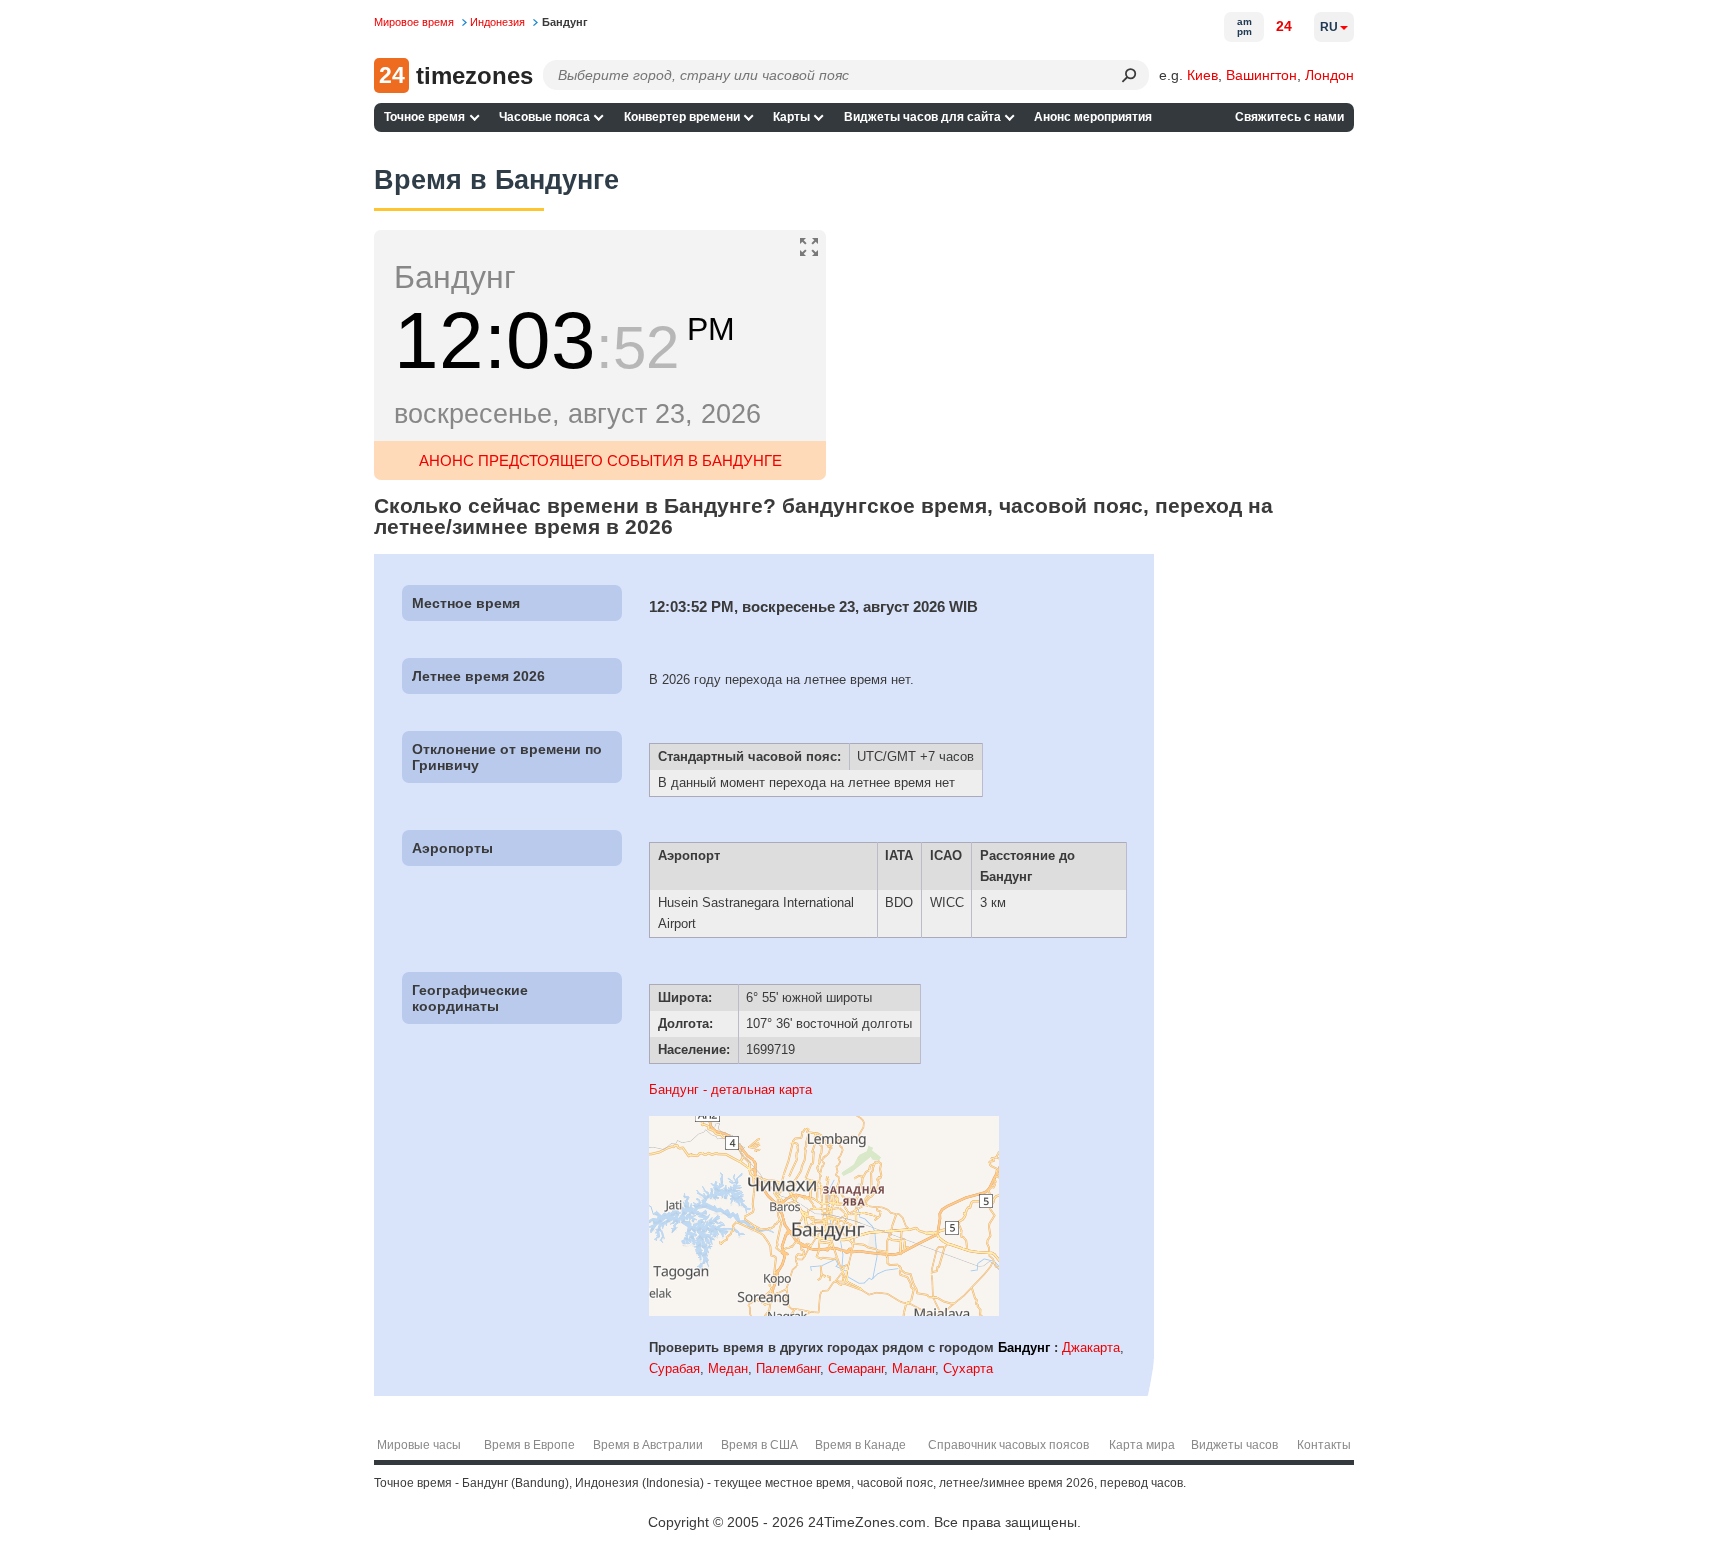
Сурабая (674, 1368)
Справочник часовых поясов (1008, 1445)
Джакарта (1091, 1347)
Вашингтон (1261, 75)
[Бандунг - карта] (824, 1311)
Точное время (424, 117)
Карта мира (1142, 1445)
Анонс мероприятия (1093, 117)
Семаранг (856, 1368)
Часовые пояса (544, 117)
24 (1284, 26)
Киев (1202, 75)
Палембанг (788, 1368)
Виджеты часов (1234, 1445)
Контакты (1324, 1445)
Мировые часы (419, 1445)
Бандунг (1024, 1347)
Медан (728, 1368)
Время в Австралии (648, 1445)
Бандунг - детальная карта (730, 1089)
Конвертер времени (682, 117)
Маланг (913, 1368)
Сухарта (968, 1368)
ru (1329, 27)
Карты (791, 117)
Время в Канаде (860, 1445)
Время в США (759, 1445)
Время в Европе (529, 1445)
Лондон (1329, 75)
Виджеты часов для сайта (922, 117)
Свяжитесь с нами (1289, 117)
